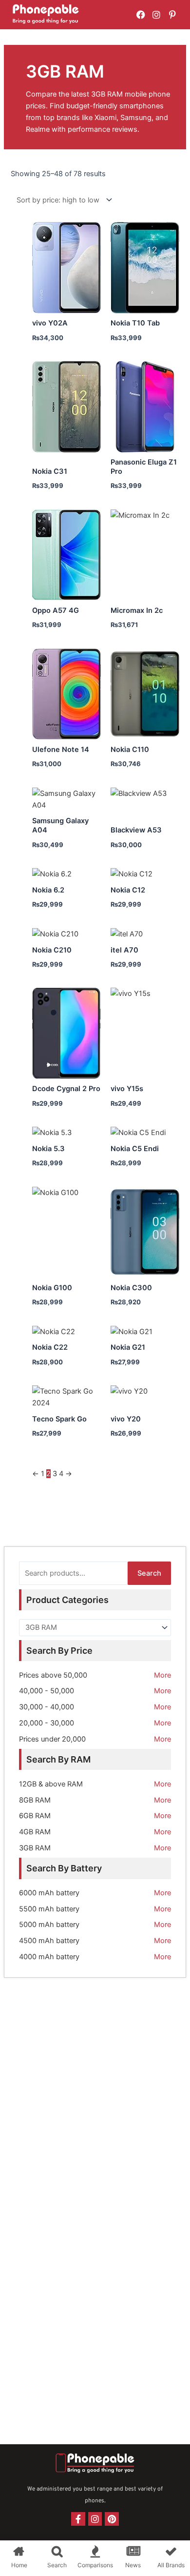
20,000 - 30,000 (47, 1723)
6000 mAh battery (49, 1893)
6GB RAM (35, 1816)
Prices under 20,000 (52, 1739)
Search (149, 1573)
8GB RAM (35, 1800)
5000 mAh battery (49, 1925)
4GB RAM (35, 1832)
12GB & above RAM (51, 1784)
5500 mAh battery (49, 1909)
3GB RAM (35, 1848)
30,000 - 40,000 (47, 1707)
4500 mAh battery (49, 1941)
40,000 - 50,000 (47, 1691)
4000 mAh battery (49, 1957)
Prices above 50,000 (53, 1675)
